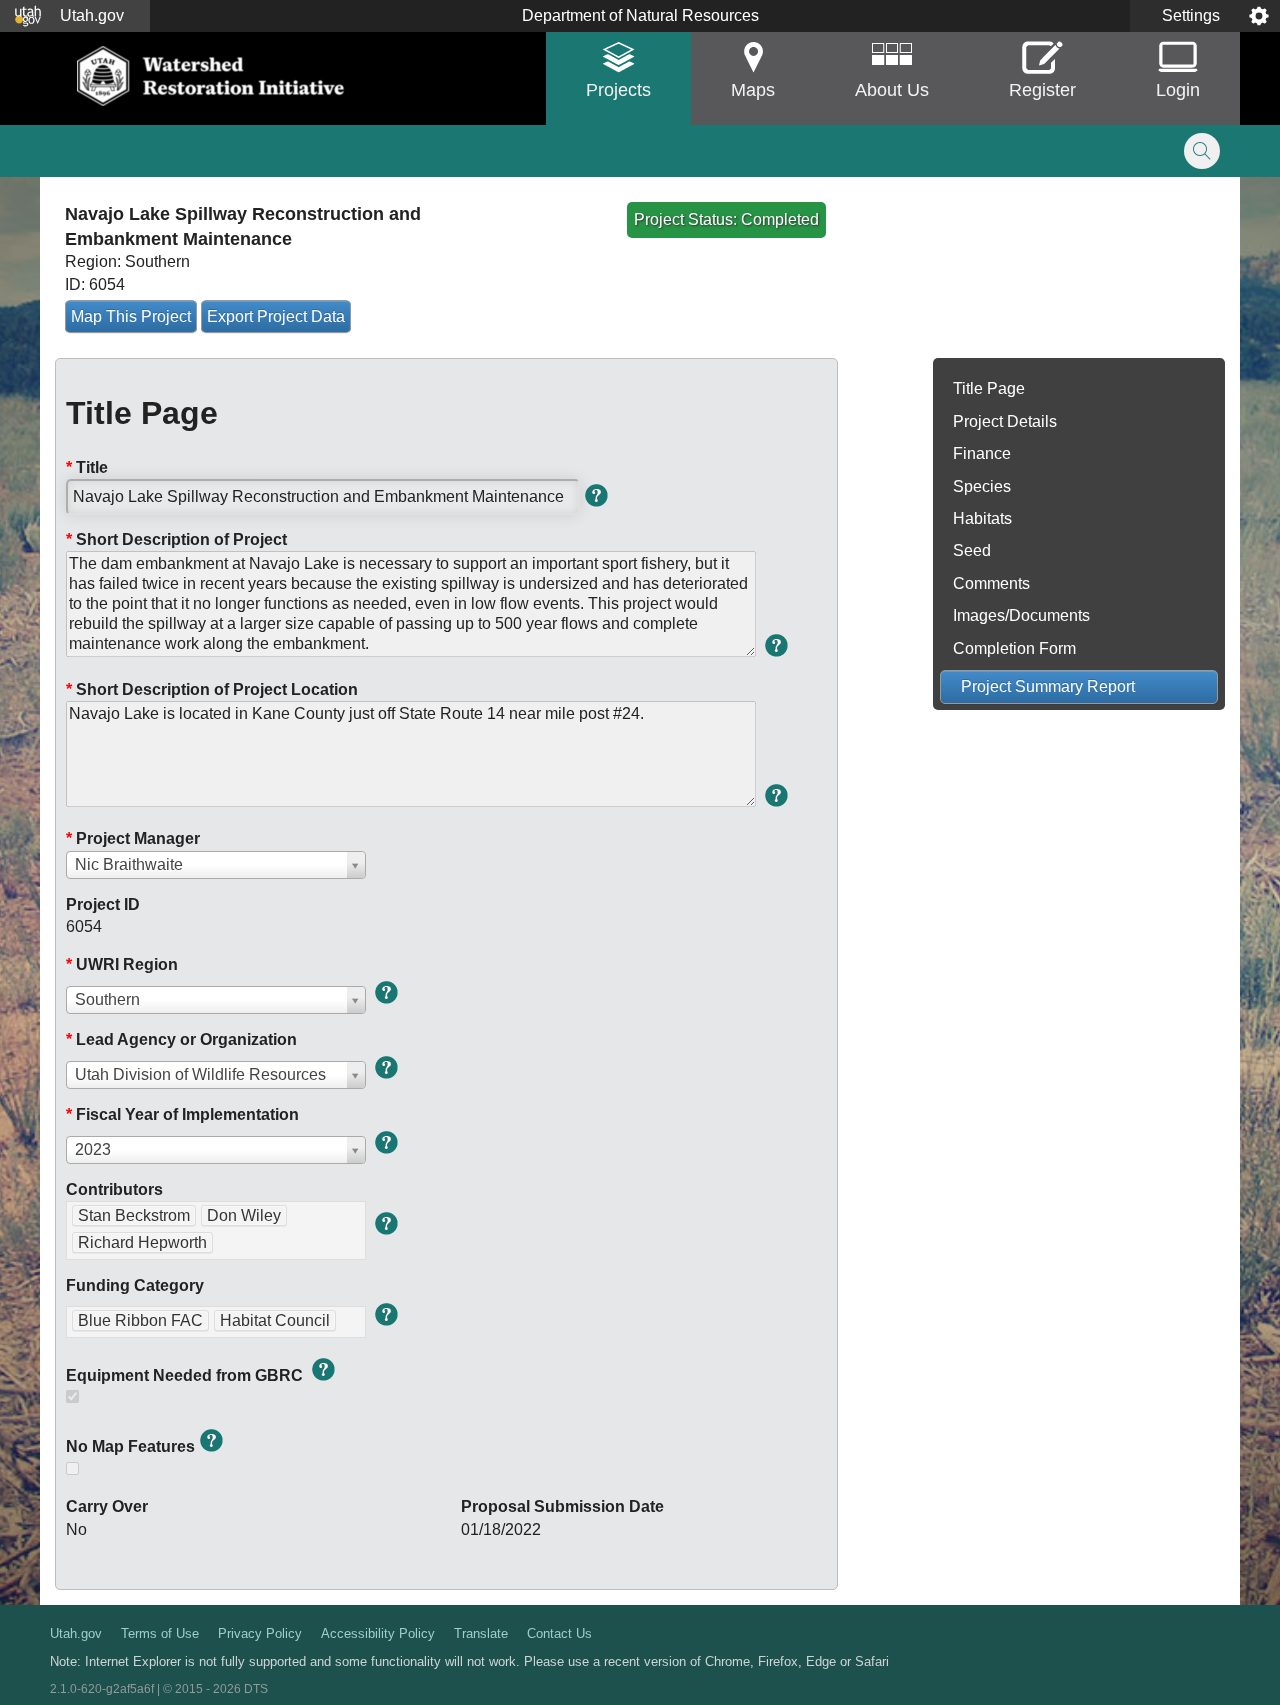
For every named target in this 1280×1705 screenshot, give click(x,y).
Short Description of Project (176, 539)
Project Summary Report (1048, 686)
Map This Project (131, 316)
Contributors (114, 1189)
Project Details (1005, 421)
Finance (982, 453)
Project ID (103, 904)
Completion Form (1014, 648)
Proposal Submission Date (562, 1506)
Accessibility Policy (378, 1633)
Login (1178, 90)
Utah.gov (76, 1633)
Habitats (982, 518)
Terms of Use (160, 1633)
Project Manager (133, 838)
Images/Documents (1021, 615)
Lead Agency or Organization (181, 1039)
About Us (892, 90)
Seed (972, 550)
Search (1202, 151)
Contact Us (559, 1633)
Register (1042, 90)
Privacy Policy (260, 1633)
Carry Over (107, 1506)
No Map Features (130, 1446)
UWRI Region (122, 964)
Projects (618, 90)
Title (87, 467)
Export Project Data (276, 316)
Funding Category (135, 1285)
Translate (481, 1633)
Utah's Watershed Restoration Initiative (212, 76)
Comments (991, 583)
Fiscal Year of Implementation (182, 1114)
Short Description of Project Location (212, 689)
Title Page (989, 388)
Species (982, 486)
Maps (753, 90)
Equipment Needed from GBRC (186, 1375)
